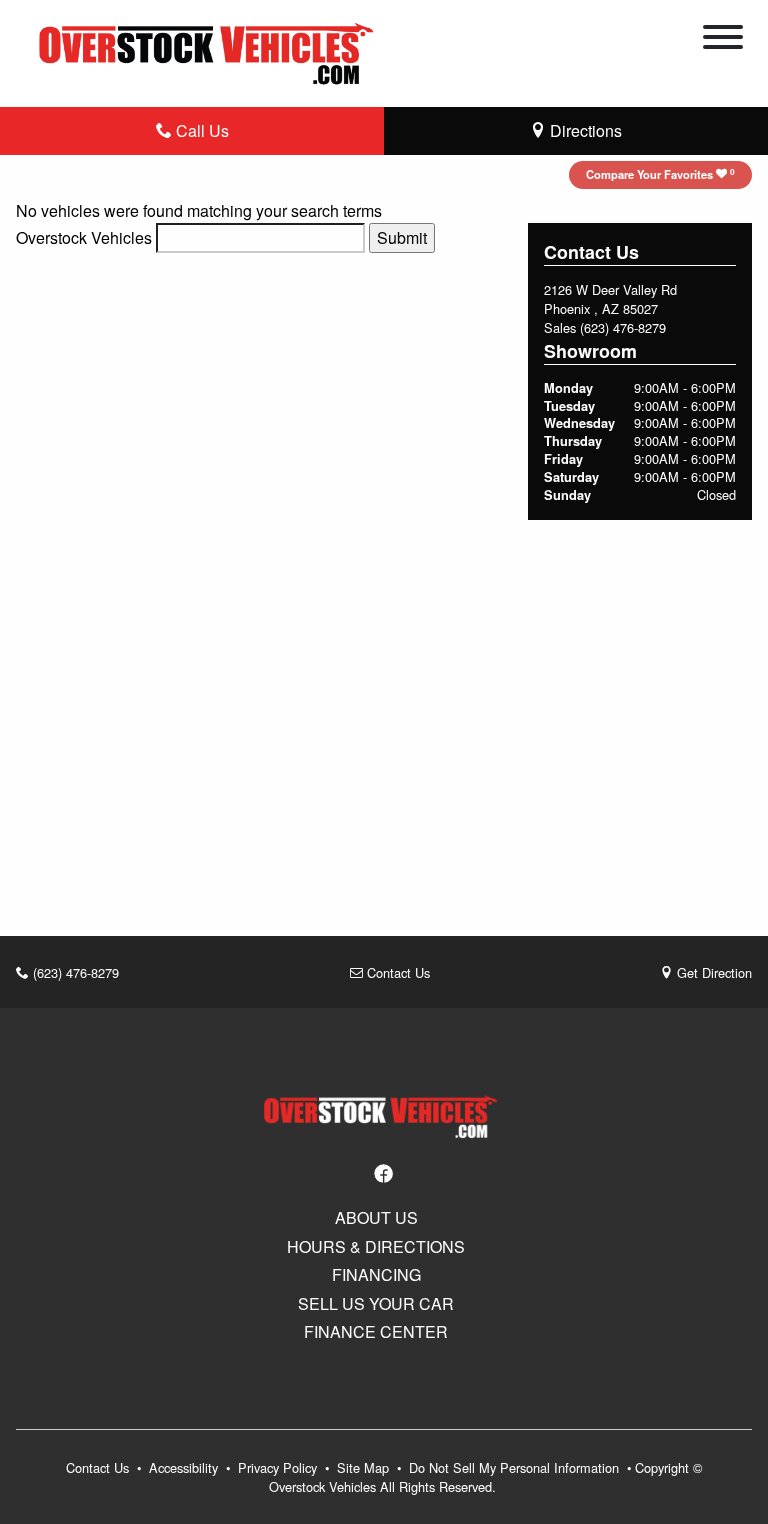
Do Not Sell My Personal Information (516, 1467)
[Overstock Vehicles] (211, 50)
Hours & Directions (376, 1247)
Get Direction (712, 972)
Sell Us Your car (376, 1304)
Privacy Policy (279, 1467)
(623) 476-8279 (623, 327)
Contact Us (396, 972)
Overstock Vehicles (84, 237)
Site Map (365, 1467)
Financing (376, 1275)
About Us (376, 1218)
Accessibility (185, 1467)
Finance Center (376, 1332)
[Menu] (723, 40)
